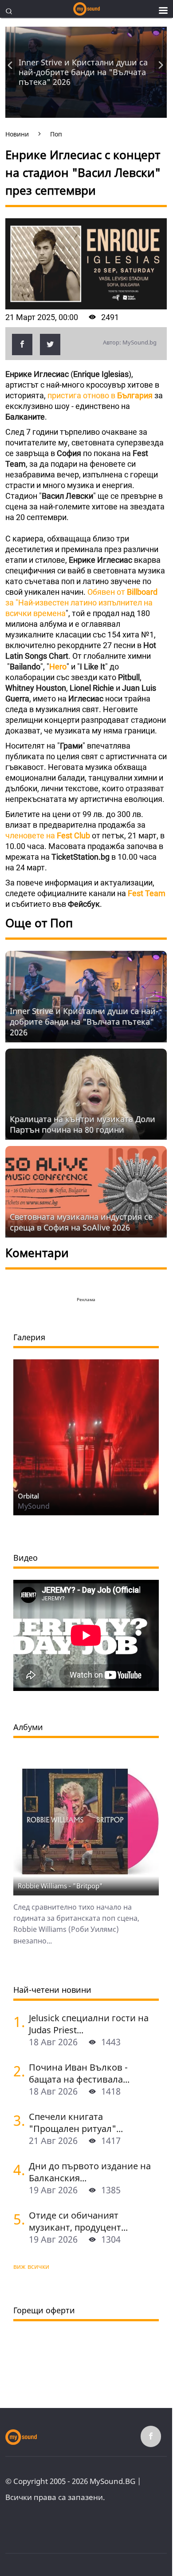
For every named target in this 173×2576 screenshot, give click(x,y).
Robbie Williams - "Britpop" (60, 1886)
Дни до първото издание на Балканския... (90, 2172)
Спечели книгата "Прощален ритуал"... (76, 2123)
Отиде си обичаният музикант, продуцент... (78, 2221)
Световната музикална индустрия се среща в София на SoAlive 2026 (81, 1222)
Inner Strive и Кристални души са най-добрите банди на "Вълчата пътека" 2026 (83, 72)
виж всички (31, 2266)
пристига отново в (100, 395)
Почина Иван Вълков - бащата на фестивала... (79, 2073)
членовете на (48, 835)
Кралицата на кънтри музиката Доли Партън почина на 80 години (83, 1124)
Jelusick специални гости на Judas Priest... (89, 2024)
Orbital (28, 1496)
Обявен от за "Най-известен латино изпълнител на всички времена (81, 603)
